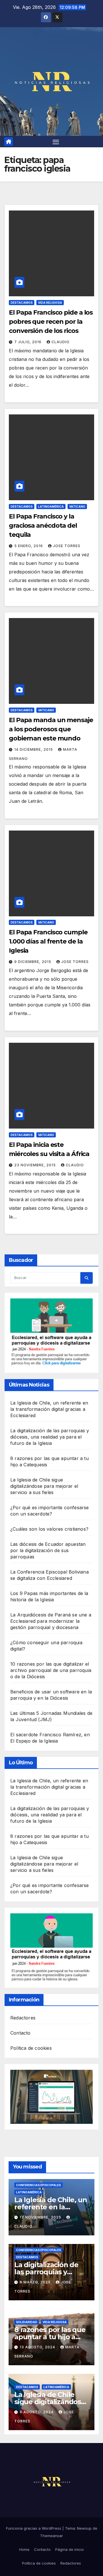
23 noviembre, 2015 (36, 1165)
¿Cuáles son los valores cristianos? (49, 1529)
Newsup (84, 2528)
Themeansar (51, 2536)
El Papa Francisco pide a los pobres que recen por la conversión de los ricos (51, 322)
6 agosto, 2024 (37, 2412)
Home (24, 2549)
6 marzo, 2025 (36, 2282)
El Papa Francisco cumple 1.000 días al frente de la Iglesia (48, 941)
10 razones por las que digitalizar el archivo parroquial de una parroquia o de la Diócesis (51, 1670)
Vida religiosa (50, 303)
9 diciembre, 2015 (33, 962)
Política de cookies (31, 2048)
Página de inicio (70, 2549)
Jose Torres (67, 546)
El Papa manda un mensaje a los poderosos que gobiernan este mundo (51, 729)
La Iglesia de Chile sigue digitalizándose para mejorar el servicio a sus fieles (44, 1486)
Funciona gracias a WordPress (34, 2528)
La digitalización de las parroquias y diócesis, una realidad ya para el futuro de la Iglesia (50, 1437)
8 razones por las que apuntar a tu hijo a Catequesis (50, 2337)
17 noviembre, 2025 (41, 2217)
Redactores (23, 2018)
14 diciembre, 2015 (34, 749)
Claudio (61, 342)
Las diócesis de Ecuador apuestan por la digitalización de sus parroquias (48, 1550)
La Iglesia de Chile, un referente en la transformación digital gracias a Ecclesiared (49, 1409)
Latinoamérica (51, 507)
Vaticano (77, 507)
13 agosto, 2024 (38, 2347)
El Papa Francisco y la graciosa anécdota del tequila (43, 526)
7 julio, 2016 (28, 342)
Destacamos (22, 303)
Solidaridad (27, 2322)
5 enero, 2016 (29, 546)
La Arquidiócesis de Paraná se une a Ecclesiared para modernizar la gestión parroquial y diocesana (51, 1621)
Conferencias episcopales (38, 2185)
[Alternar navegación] (56, 142)
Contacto (20, 2033)
